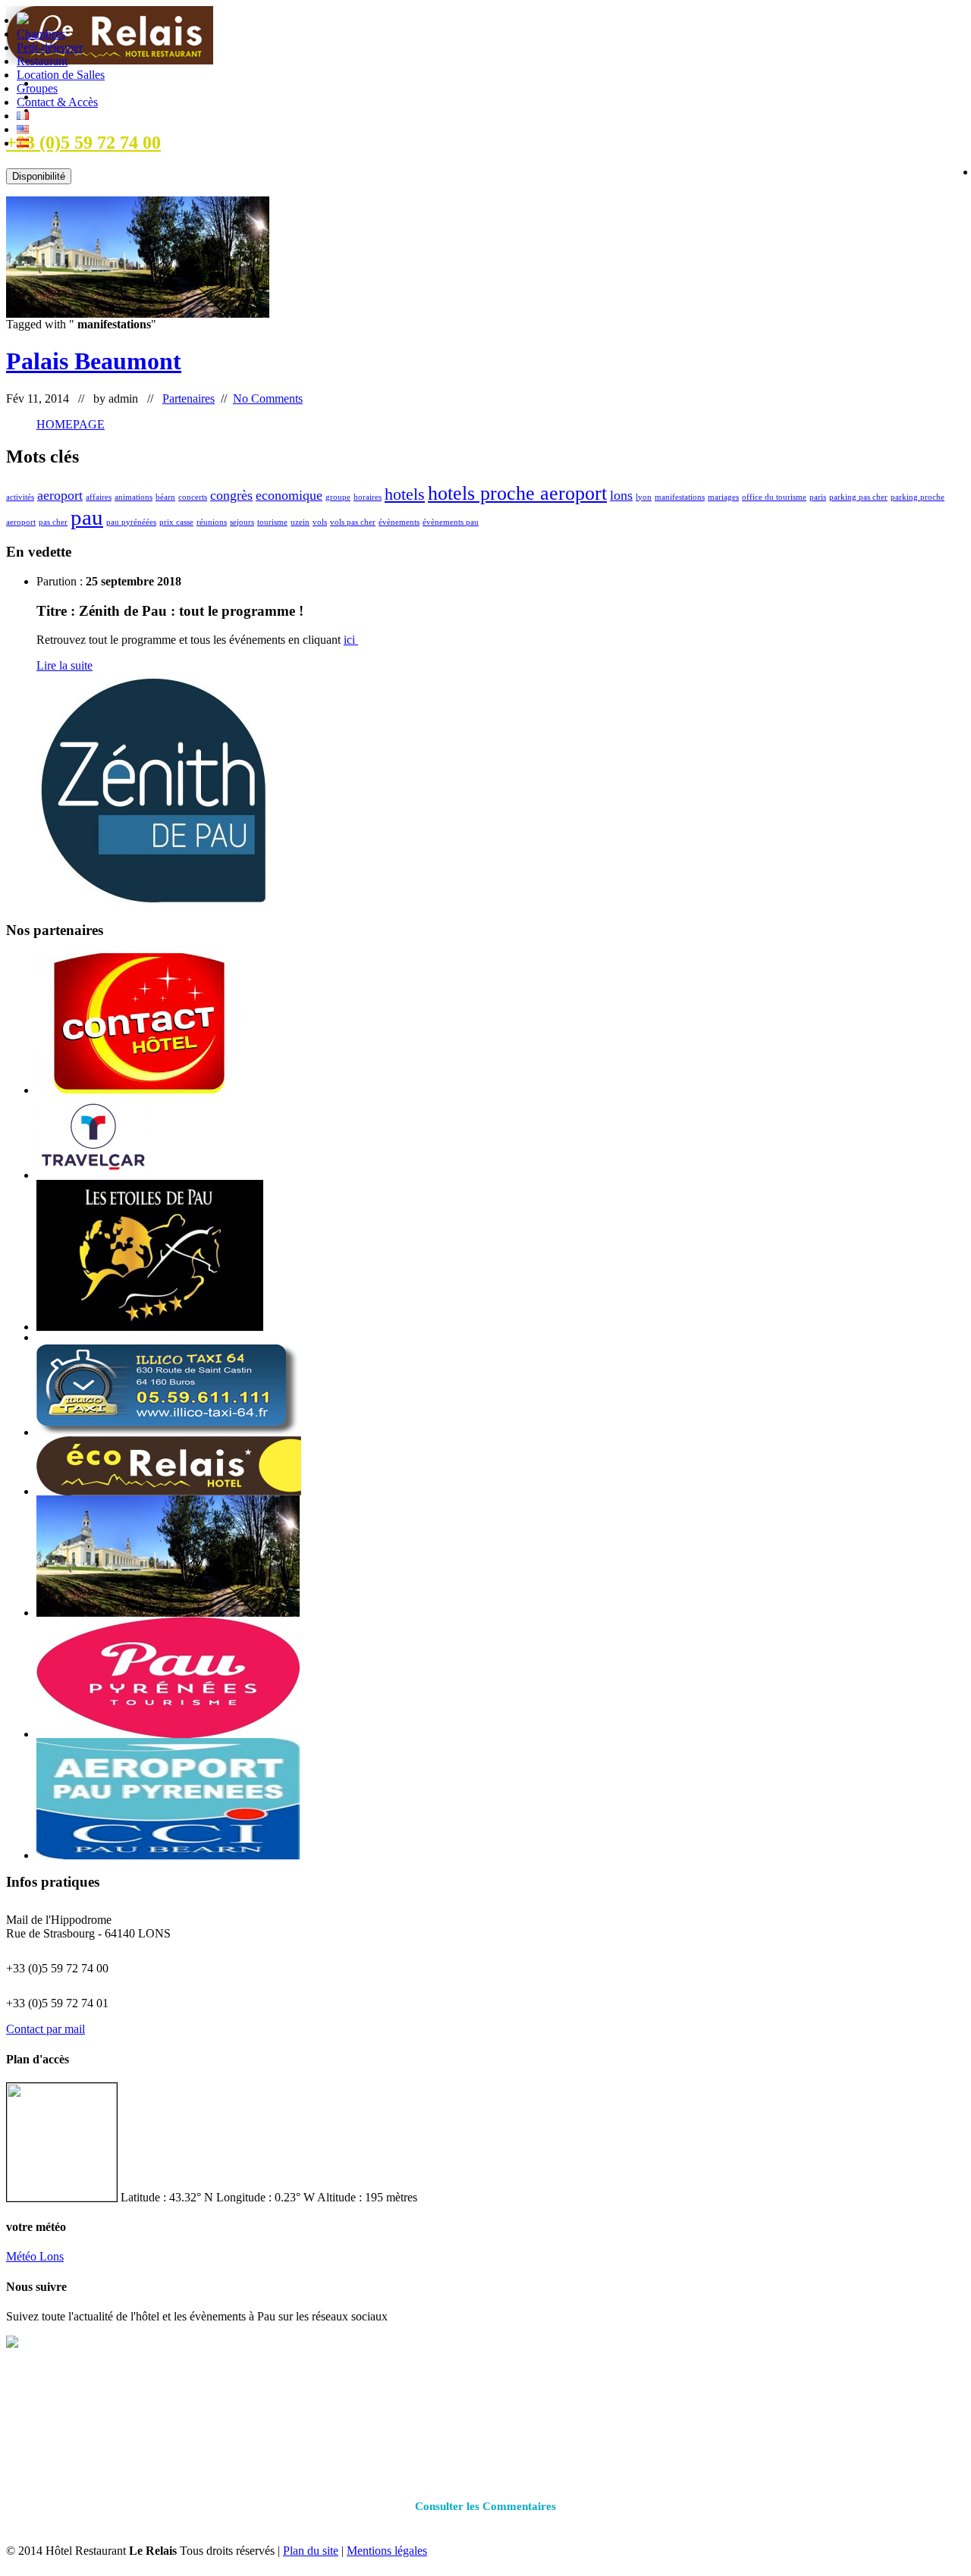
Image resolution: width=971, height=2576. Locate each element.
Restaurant (42, 61)
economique (289, 495)
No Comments (268, 398)
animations (134, 497)
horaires (368, 497)
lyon (644, 497)
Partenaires (189, 398)
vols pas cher (353, 522)
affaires (99, 497)
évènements (399, 522)
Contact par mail (46, 2029)
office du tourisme (774, 497)
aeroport (60, 495)
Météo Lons (35, 2256)
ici (351, 640)
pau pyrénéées (131, 522)
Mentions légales (387, 2551)
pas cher (53, 522)
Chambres (41, 34)
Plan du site (311, 2551)
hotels (405, 494)
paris (818, 497)
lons (621, 495)
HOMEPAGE (71, 424)
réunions (212, 522)
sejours (242, 522)
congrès (231, 495)
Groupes (37, 88)
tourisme (272, 522)
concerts (193, 497)
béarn (165, 497)
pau (87, 517)
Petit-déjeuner (50, 47)
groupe (338, 497)
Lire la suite (64, 665)
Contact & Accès (57, 102)
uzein (300, 522)
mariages (723, 497)
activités (20, 497)
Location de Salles (61, 75)
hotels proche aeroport (517, 493)
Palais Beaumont (94, 361)
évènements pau (451, 522)
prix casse (176, 522)
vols (320, 522)
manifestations (680, 497)
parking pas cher (858, 497)
